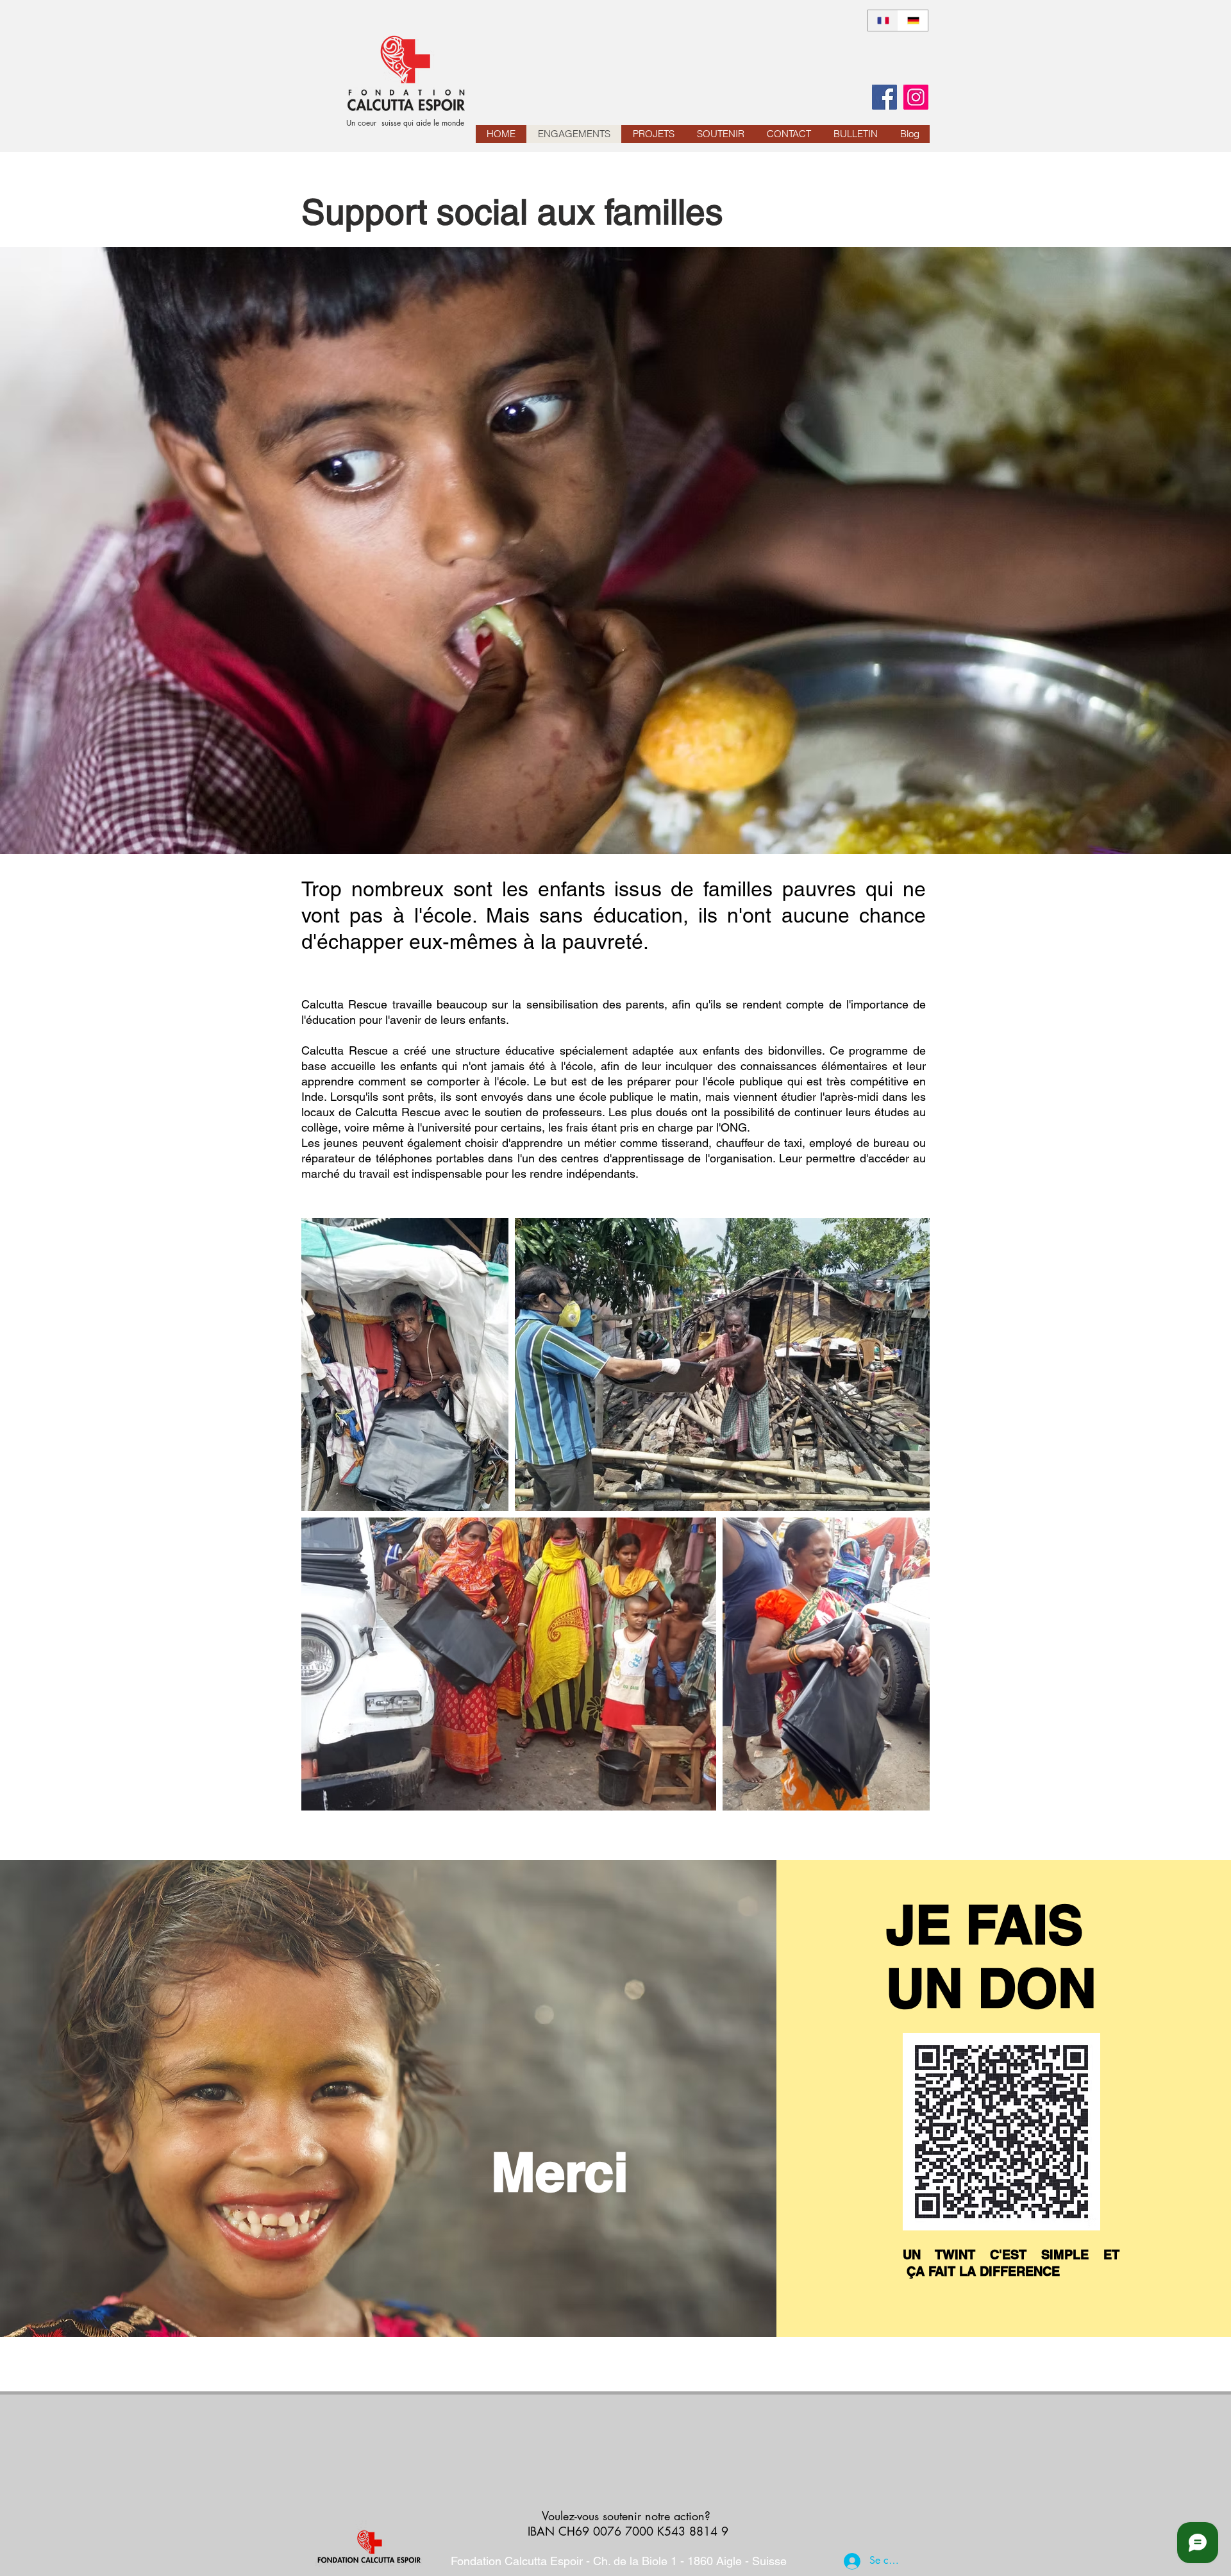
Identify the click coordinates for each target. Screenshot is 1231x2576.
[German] (913, 21)
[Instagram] (916, 97)
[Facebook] (884, 97)
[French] (883, 21)
